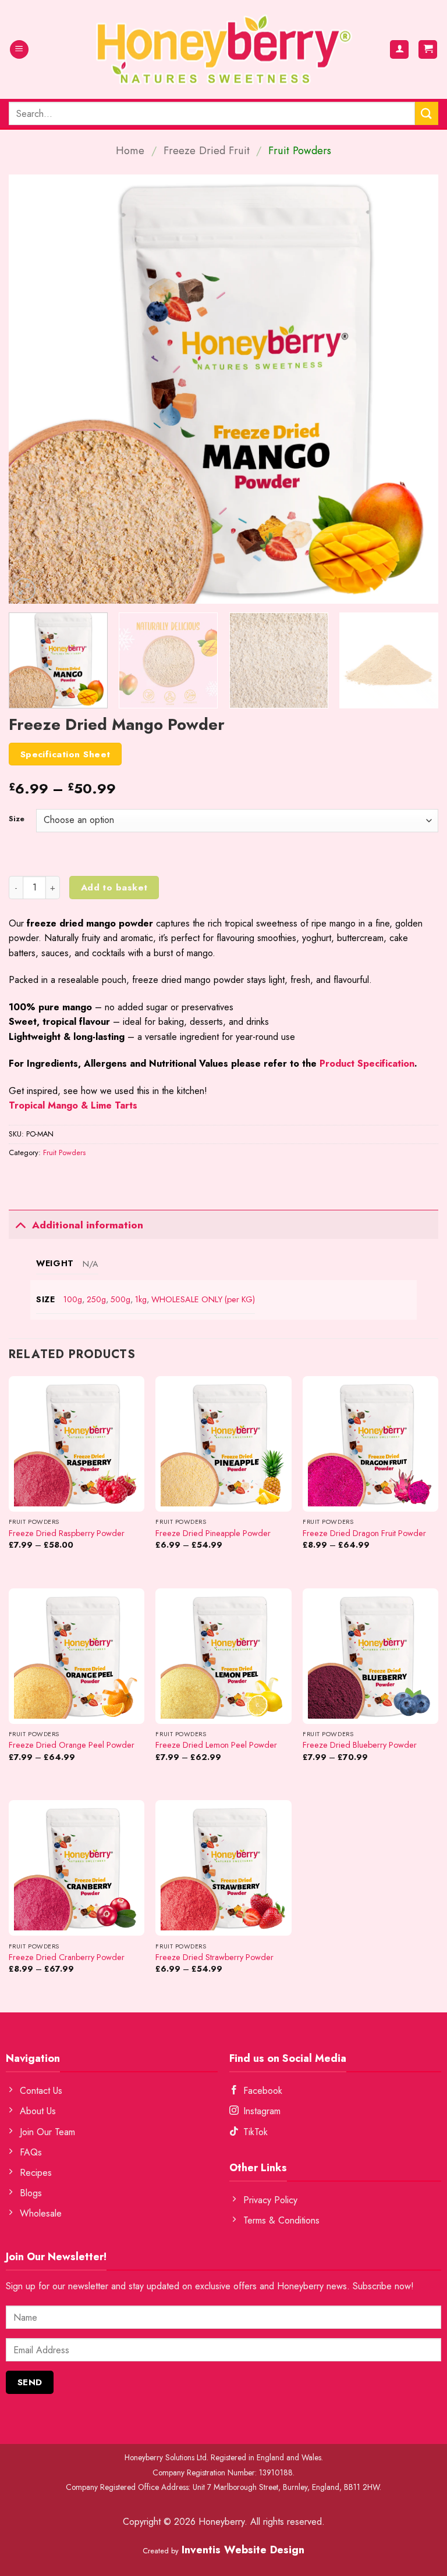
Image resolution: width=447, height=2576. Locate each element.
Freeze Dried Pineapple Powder (213, 1533)
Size (17, 819)
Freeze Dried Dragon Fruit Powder (364, 1533)
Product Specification (367, 1063)
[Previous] (32, 389)
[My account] (399, 50)
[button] (19, 50)
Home (130, 150)
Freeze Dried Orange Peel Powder (72, 1745)
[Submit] (427, 113)
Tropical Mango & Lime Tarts (73, 1105)
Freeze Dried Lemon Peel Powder (216, 1745)
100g (73, 1299)
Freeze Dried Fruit (207, 150)
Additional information (88, 1225)
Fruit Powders (300, 150)
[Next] (415, 389)
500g (120, 1299)
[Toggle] (20, 1225)
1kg (141, 1299)
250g (96, 1299)
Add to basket (114, 887)
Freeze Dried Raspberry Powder (67, 1533)
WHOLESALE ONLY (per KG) (203, 1299)
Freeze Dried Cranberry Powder (67, 1957)
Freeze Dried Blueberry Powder (360, 1745)
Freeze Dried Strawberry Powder (214, 1957)
